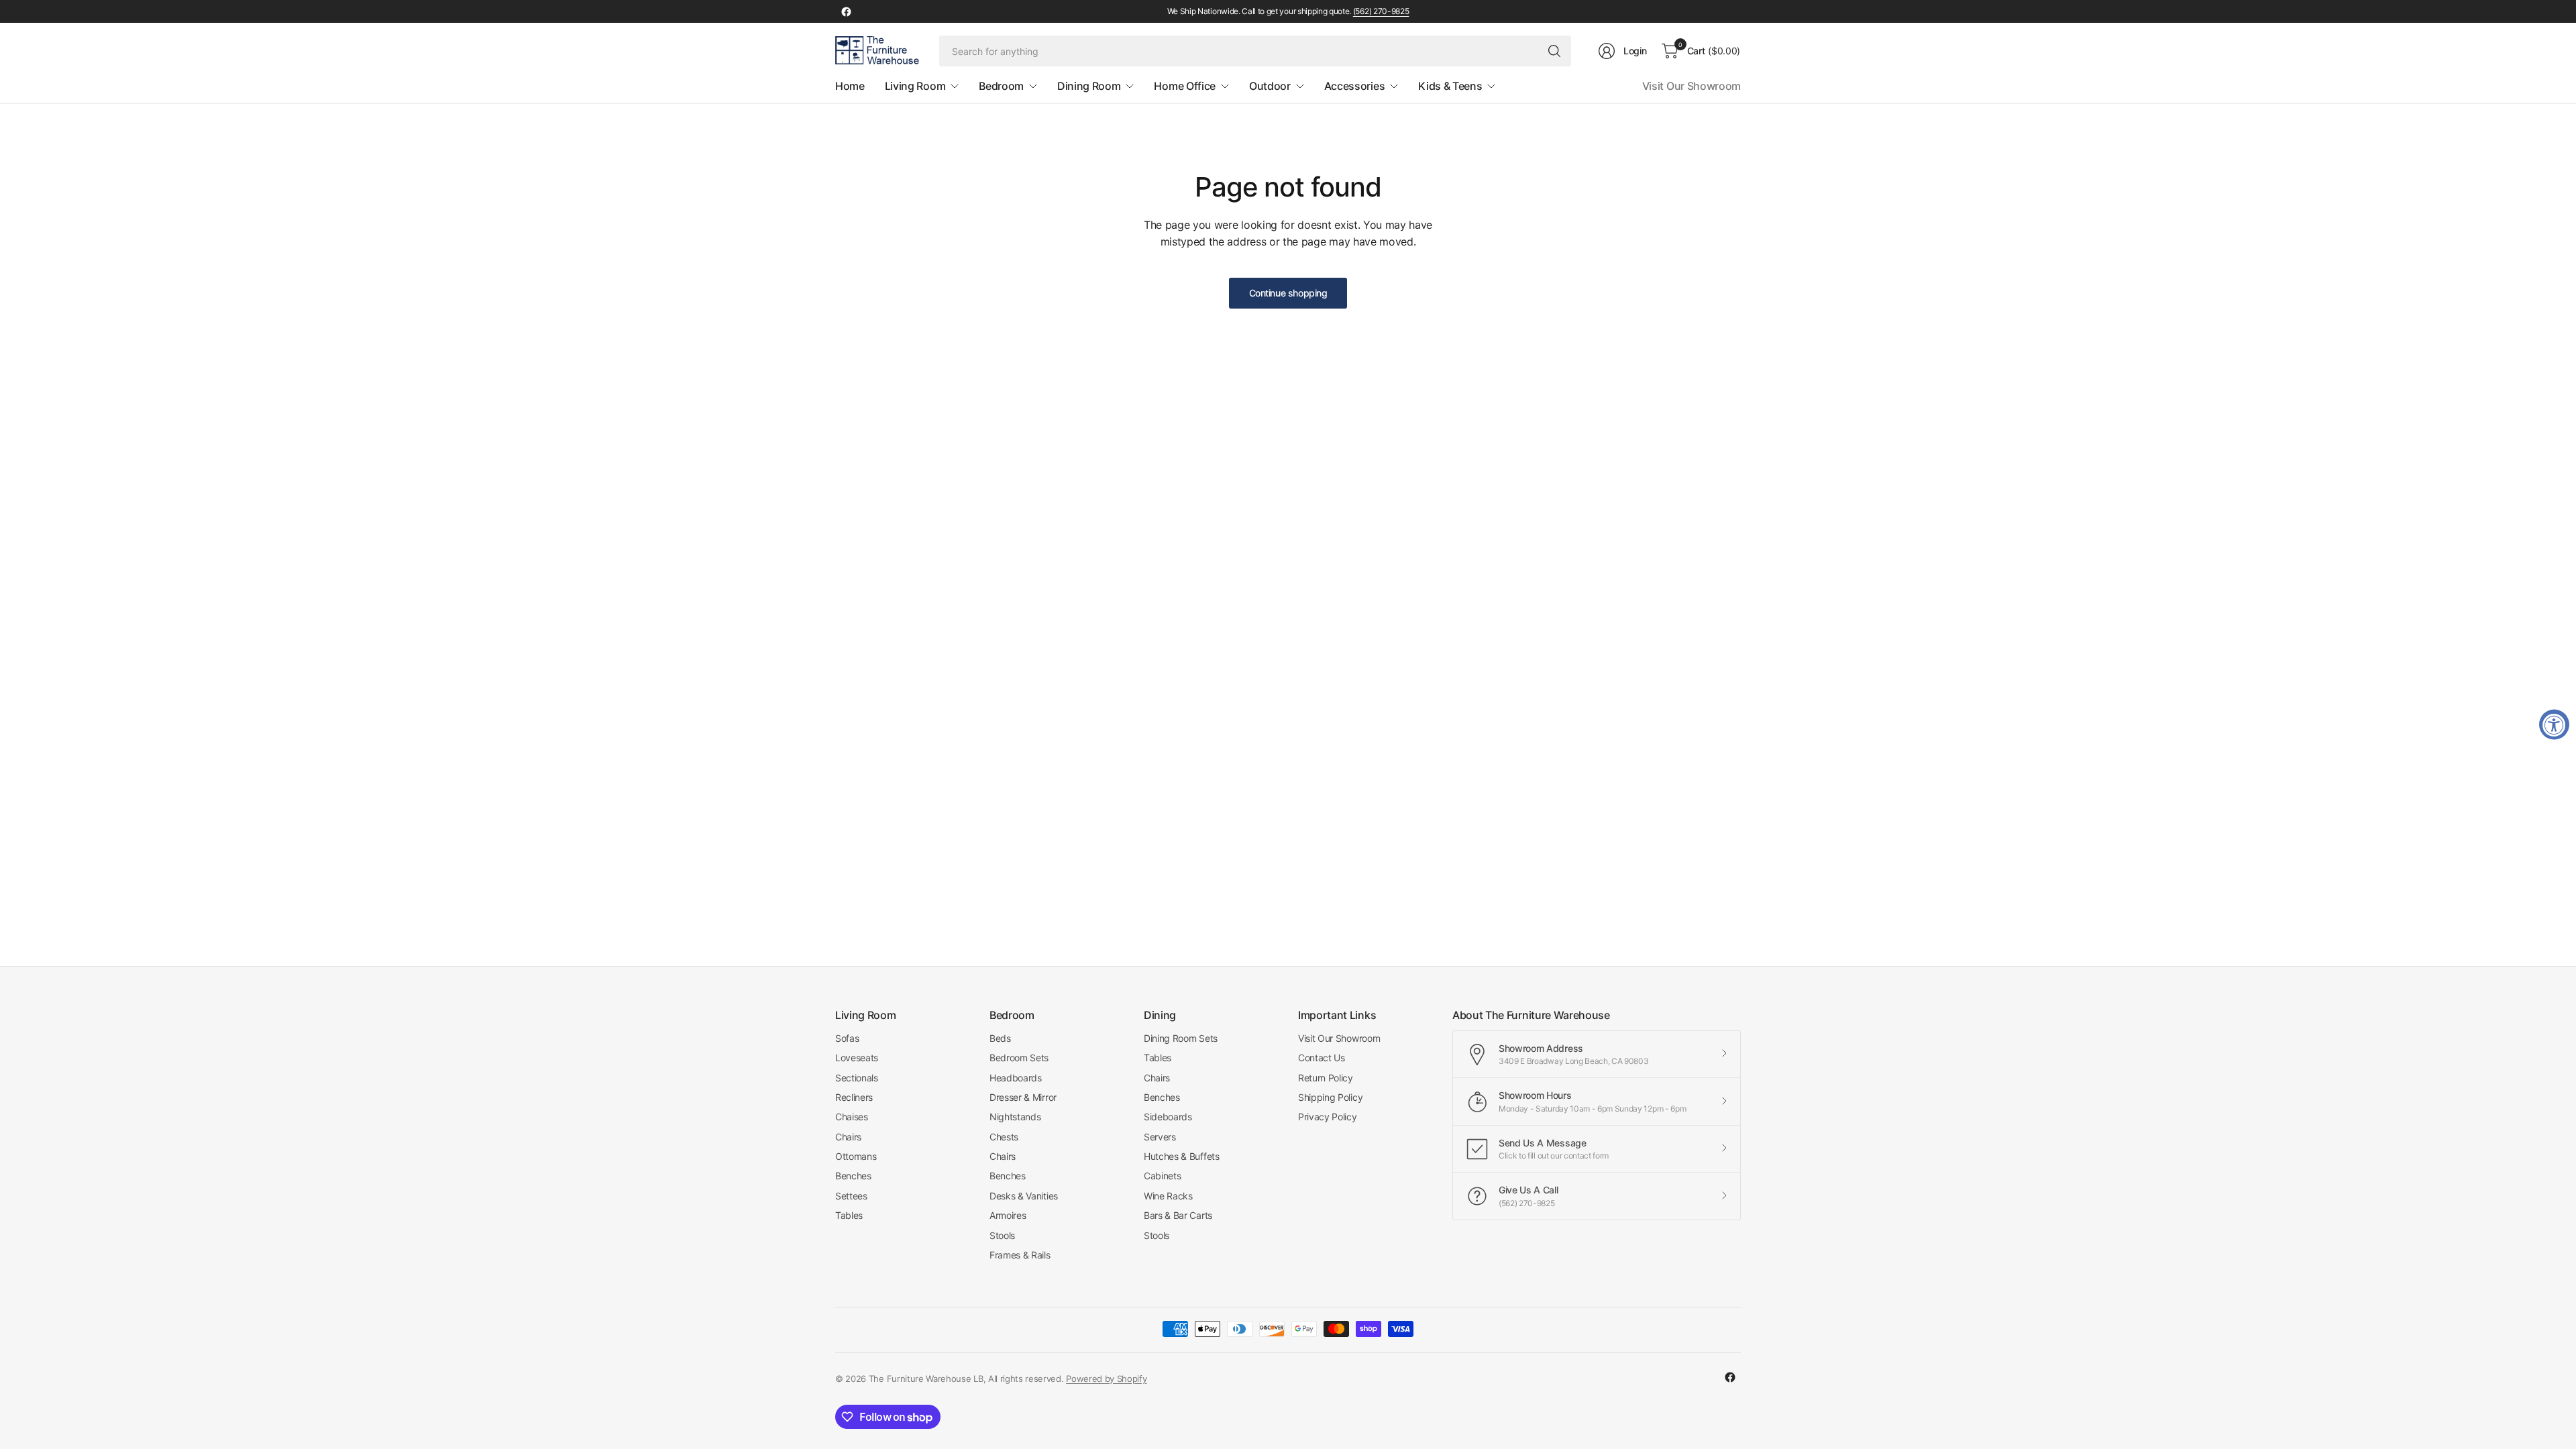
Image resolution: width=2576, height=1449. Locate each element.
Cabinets (1162, 1176)
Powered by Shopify (1106, 1379)
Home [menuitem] (850, 86)
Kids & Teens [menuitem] (1450, 86)
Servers (1160, 1137)
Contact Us (1322, 1058)
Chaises (852, 1117)
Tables (849, 1215)
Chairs (848, 1137)
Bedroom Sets (1019, 1058)
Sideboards (1168, 1117)
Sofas (847, 1038)
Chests (1004, 1137)
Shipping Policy (1330, 1097)
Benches (853, 1176)
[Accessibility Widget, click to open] (2554, 725)
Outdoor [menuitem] (1270, 86)
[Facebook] (846, 11)
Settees (851, 1196)
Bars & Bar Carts (1178, 1215)
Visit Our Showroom (1692, 86)
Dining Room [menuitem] (1089, 86)
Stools (1002, 1235)
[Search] (1554, 51)
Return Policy (1326, 1078)
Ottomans (856, 1156)
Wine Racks (1168, 1196)
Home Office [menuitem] (1184, 86)
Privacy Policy (1328, 1117)
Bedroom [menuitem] (1001, 86)
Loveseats (857, 1058)
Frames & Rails (1020, 1255)
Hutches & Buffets (1182, 1156)
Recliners (854, 1097)
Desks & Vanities (1024, 1196)
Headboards (1016, 1078)
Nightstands (1015, 1117)
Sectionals (857, 1078)
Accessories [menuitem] (1354, 86)
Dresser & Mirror (1023, 1097)
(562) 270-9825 (1381, 11)
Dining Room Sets (1181, 1038)
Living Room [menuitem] (915, 86)
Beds (1000, 1038)
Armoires (1008, 1215)
